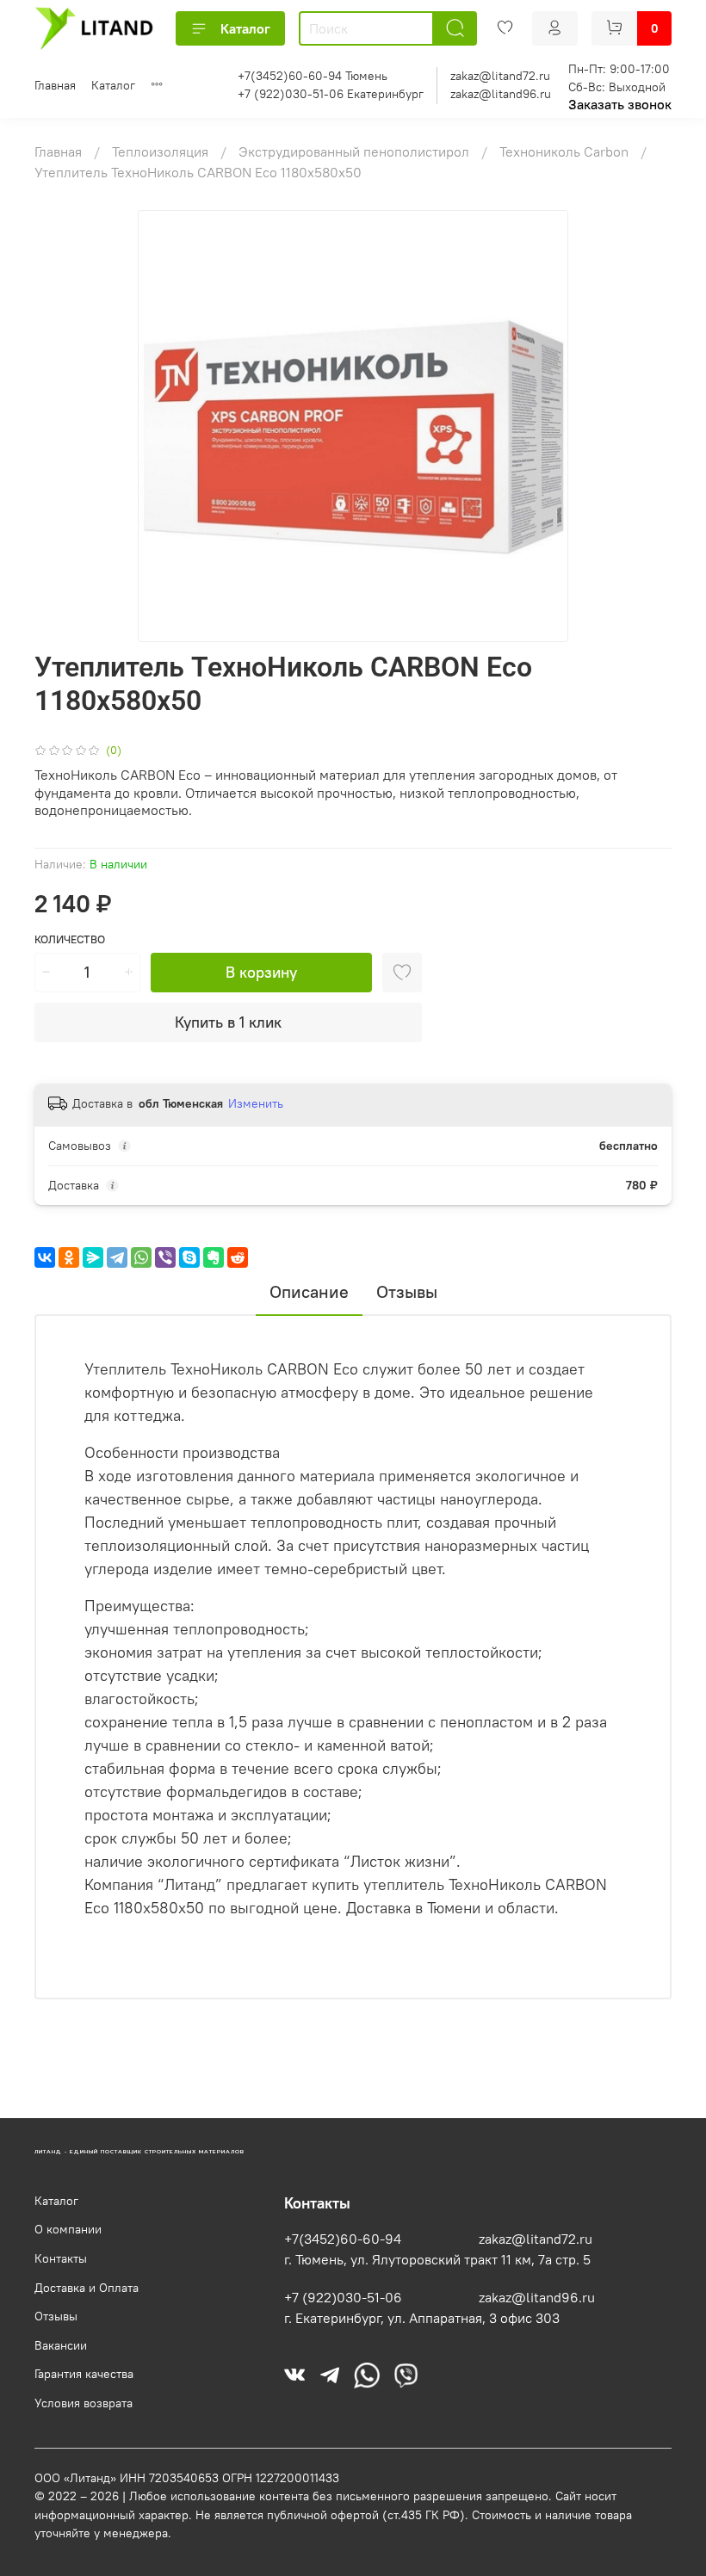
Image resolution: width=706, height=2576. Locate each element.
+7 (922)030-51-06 (343, 2297)
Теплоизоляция (162, 151)
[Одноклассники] (69, 1257)
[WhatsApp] (141, 1257)
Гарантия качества (84, 2374)
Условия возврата (84, 2403)
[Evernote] (214, 1257)
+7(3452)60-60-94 (343, 2239)
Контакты (61, 2258)
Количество (70, 939)
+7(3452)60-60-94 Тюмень (313, 76)
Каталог (245, 28)
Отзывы (56, 2316)
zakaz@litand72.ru (500, 76)
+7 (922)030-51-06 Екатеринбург (331, 94)
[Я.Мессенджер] (93, 1257)
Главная (55, 85)
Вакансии (61, 2345)
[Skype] (189, 1257)
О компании (68, 2229)
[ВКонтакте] (45, 1257)
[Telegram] (117, 1257)
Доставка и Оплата (87, 2288)
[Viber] (165, 1257)
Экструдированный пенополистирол (356, 151)
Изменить (256, 1103)
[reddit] (238, 1257)
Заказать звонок (620, 104)
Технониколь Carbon (566, 151)
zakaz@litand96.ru (501, 94)
